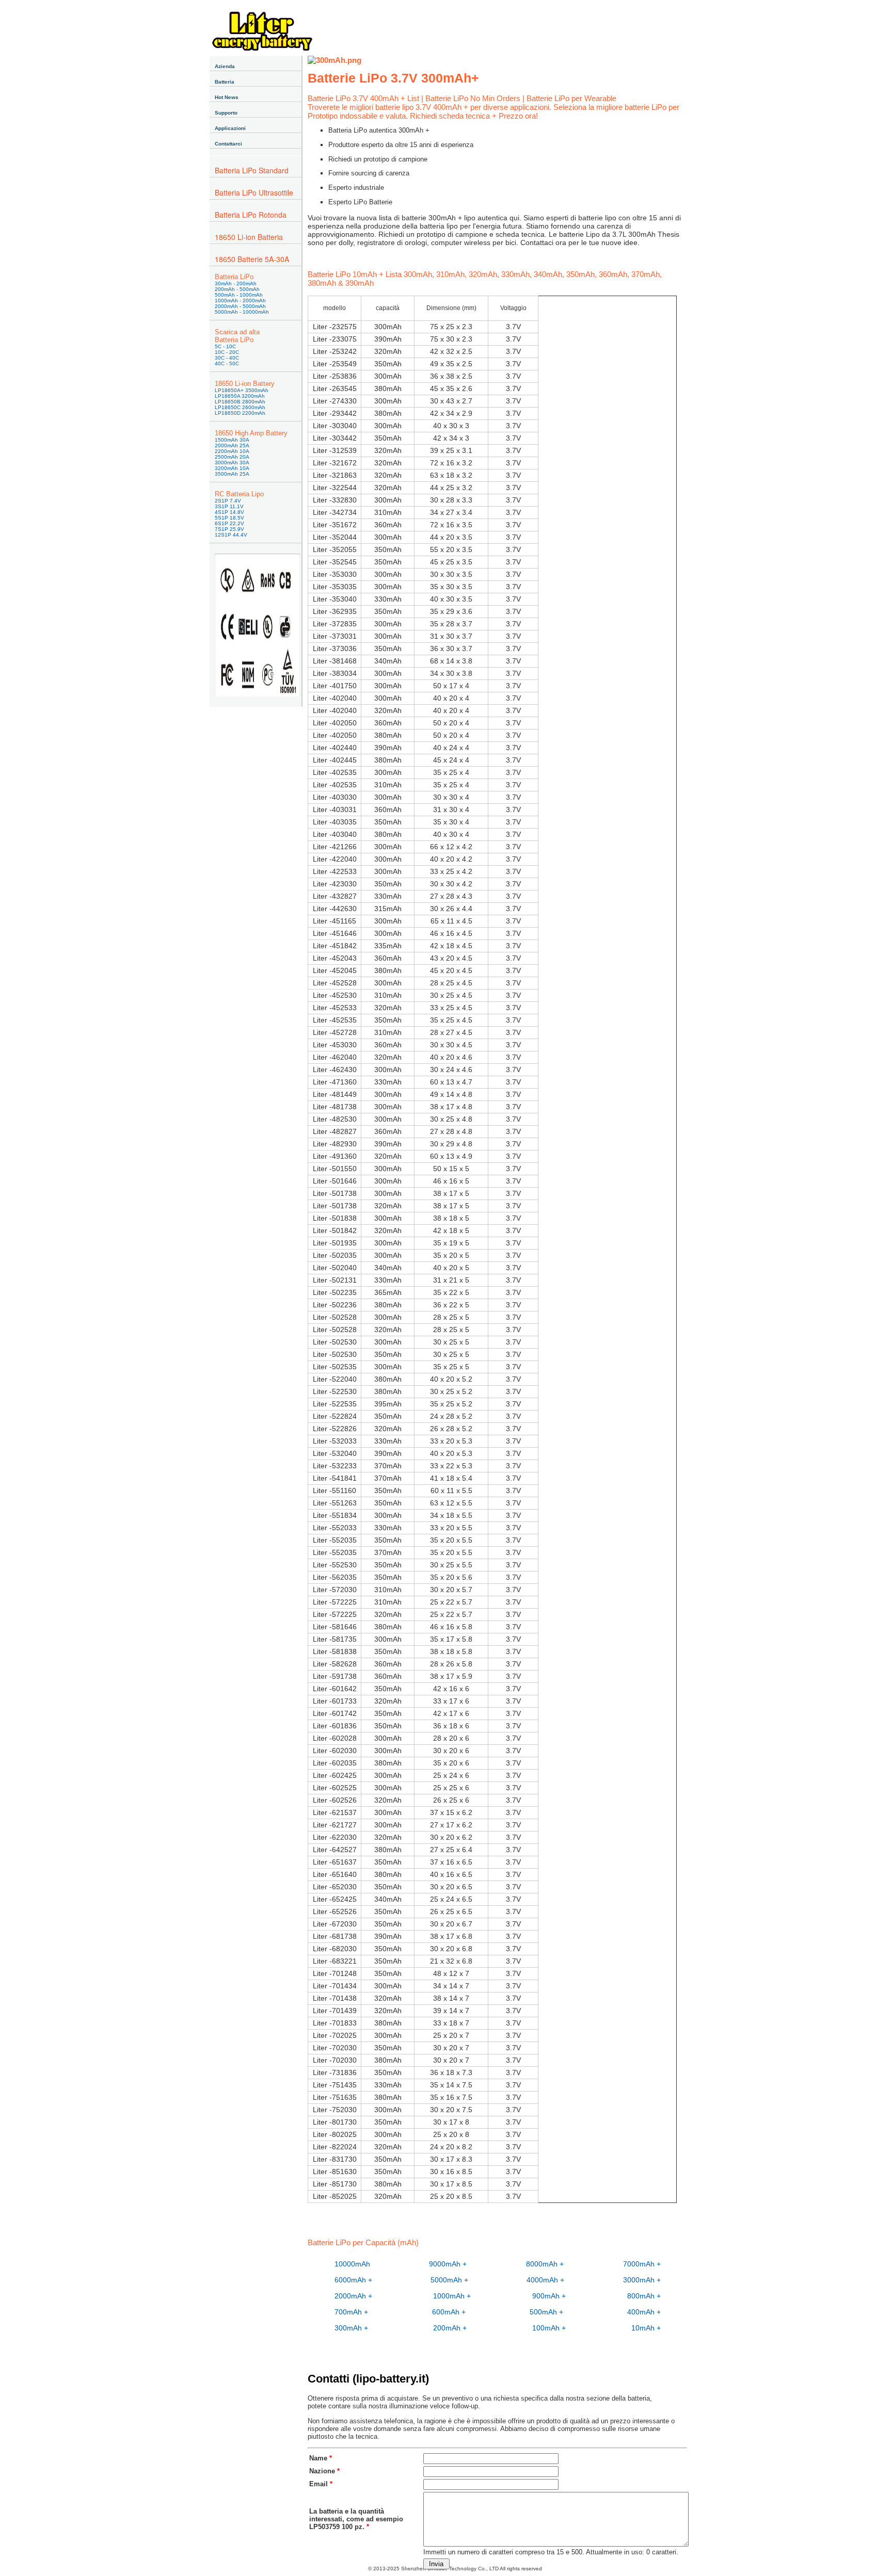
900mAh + (549, 2296)
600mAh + (449, 2312)
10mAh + (646, 2328)
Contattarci (228, 144)
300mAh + (351, 2328)
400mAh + (644, 2312)
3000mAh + (642, 2280)
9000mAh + (448, 2264)
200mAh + (450, 2328)
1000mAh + (452, 2296)
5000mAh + (449, 2280)
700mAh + (351, 2312)
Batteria (225, 82)
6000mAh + (353, 2280)
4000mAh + (545, 2280)
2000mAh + (353, 2296)
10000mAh (352, 2264)
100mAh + (549, 2328)
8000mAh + (545, 2264)
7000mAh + (642, 2264)
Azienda (225, 66)
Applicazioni (230, 128)
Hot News (227, 97)
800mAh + (644, 2296)
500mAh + (546, 2312)
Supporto (226, 113)
